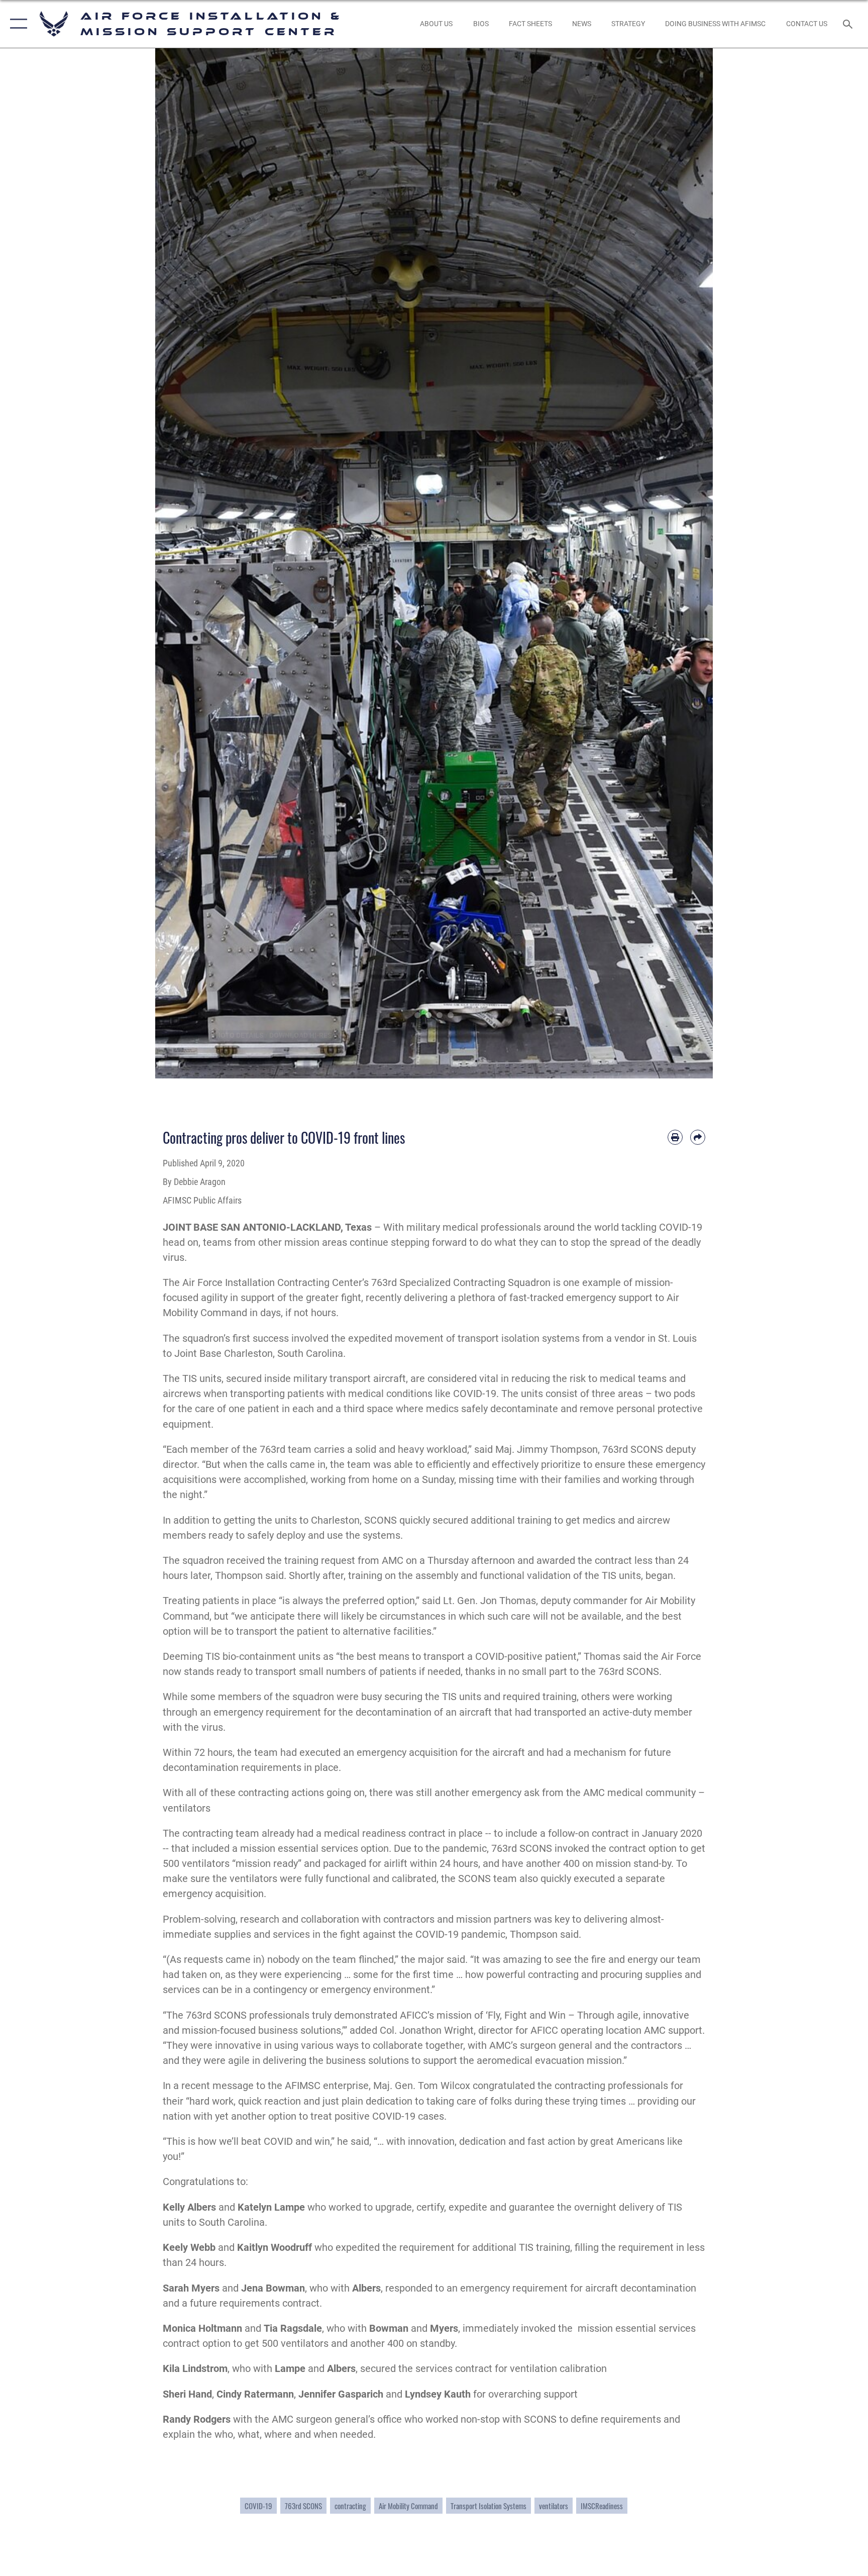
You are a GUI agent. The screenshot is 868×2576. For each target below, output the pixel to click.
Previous (183, 563)
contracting (350, 2506)
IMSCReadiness (602, 2506)
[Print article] (675, 1137)
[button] (16, 24)
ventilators (554, 2506)
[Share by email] (698, 1137)
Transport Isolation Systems (489, 2506)
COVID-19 (258, 2506)
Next (685, 563)
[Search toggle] (849, 24)
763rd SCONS (303, 2506)
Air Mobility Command (408, 2506)
